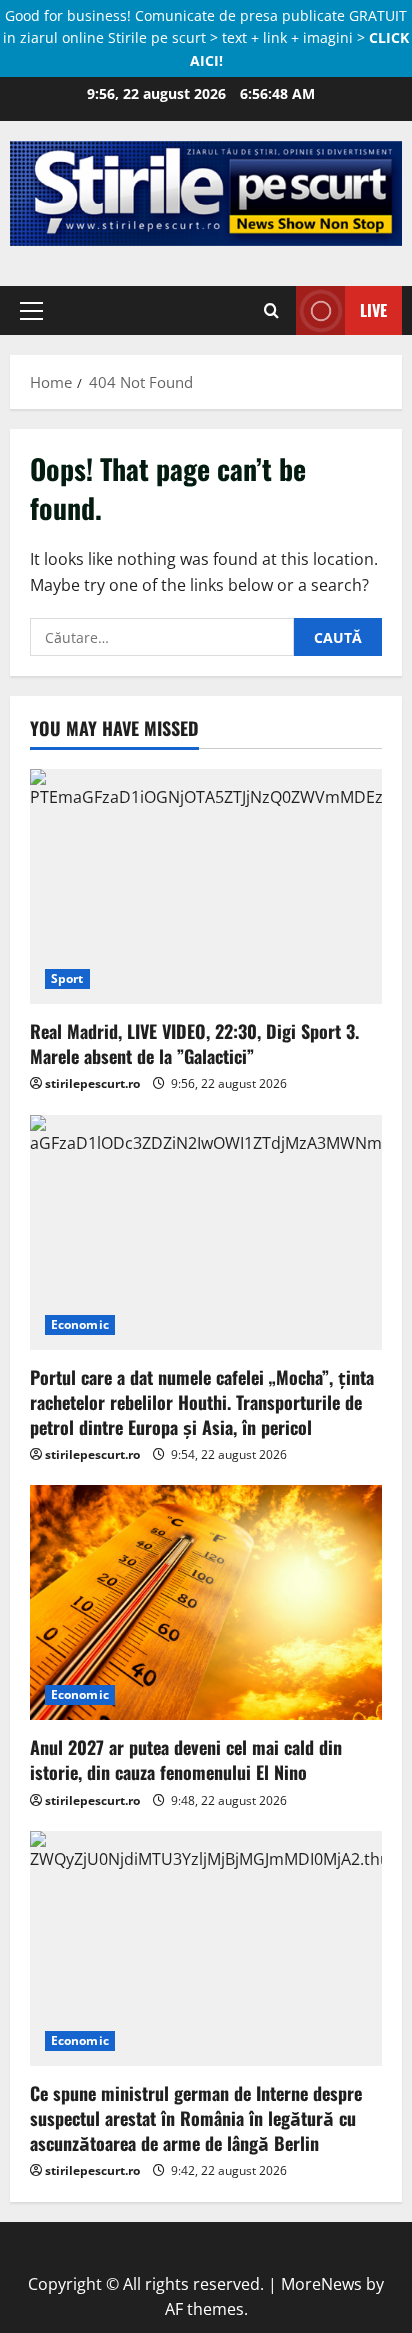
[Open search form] (271, 310)
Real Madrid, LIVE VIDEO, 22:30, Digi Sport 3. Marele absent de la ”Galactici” (194, 1043)
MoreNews (321, 2284)
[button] (31, 310)
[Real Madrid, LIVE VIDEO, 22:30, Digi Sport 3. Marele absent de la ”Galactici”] (206, 886)
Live (373, 309)
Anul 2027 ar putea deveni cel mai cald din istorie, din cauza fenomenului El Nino (186, 1759)
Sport (67, 978)
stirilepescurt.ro (92, 1083)
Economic (80, 1324)
